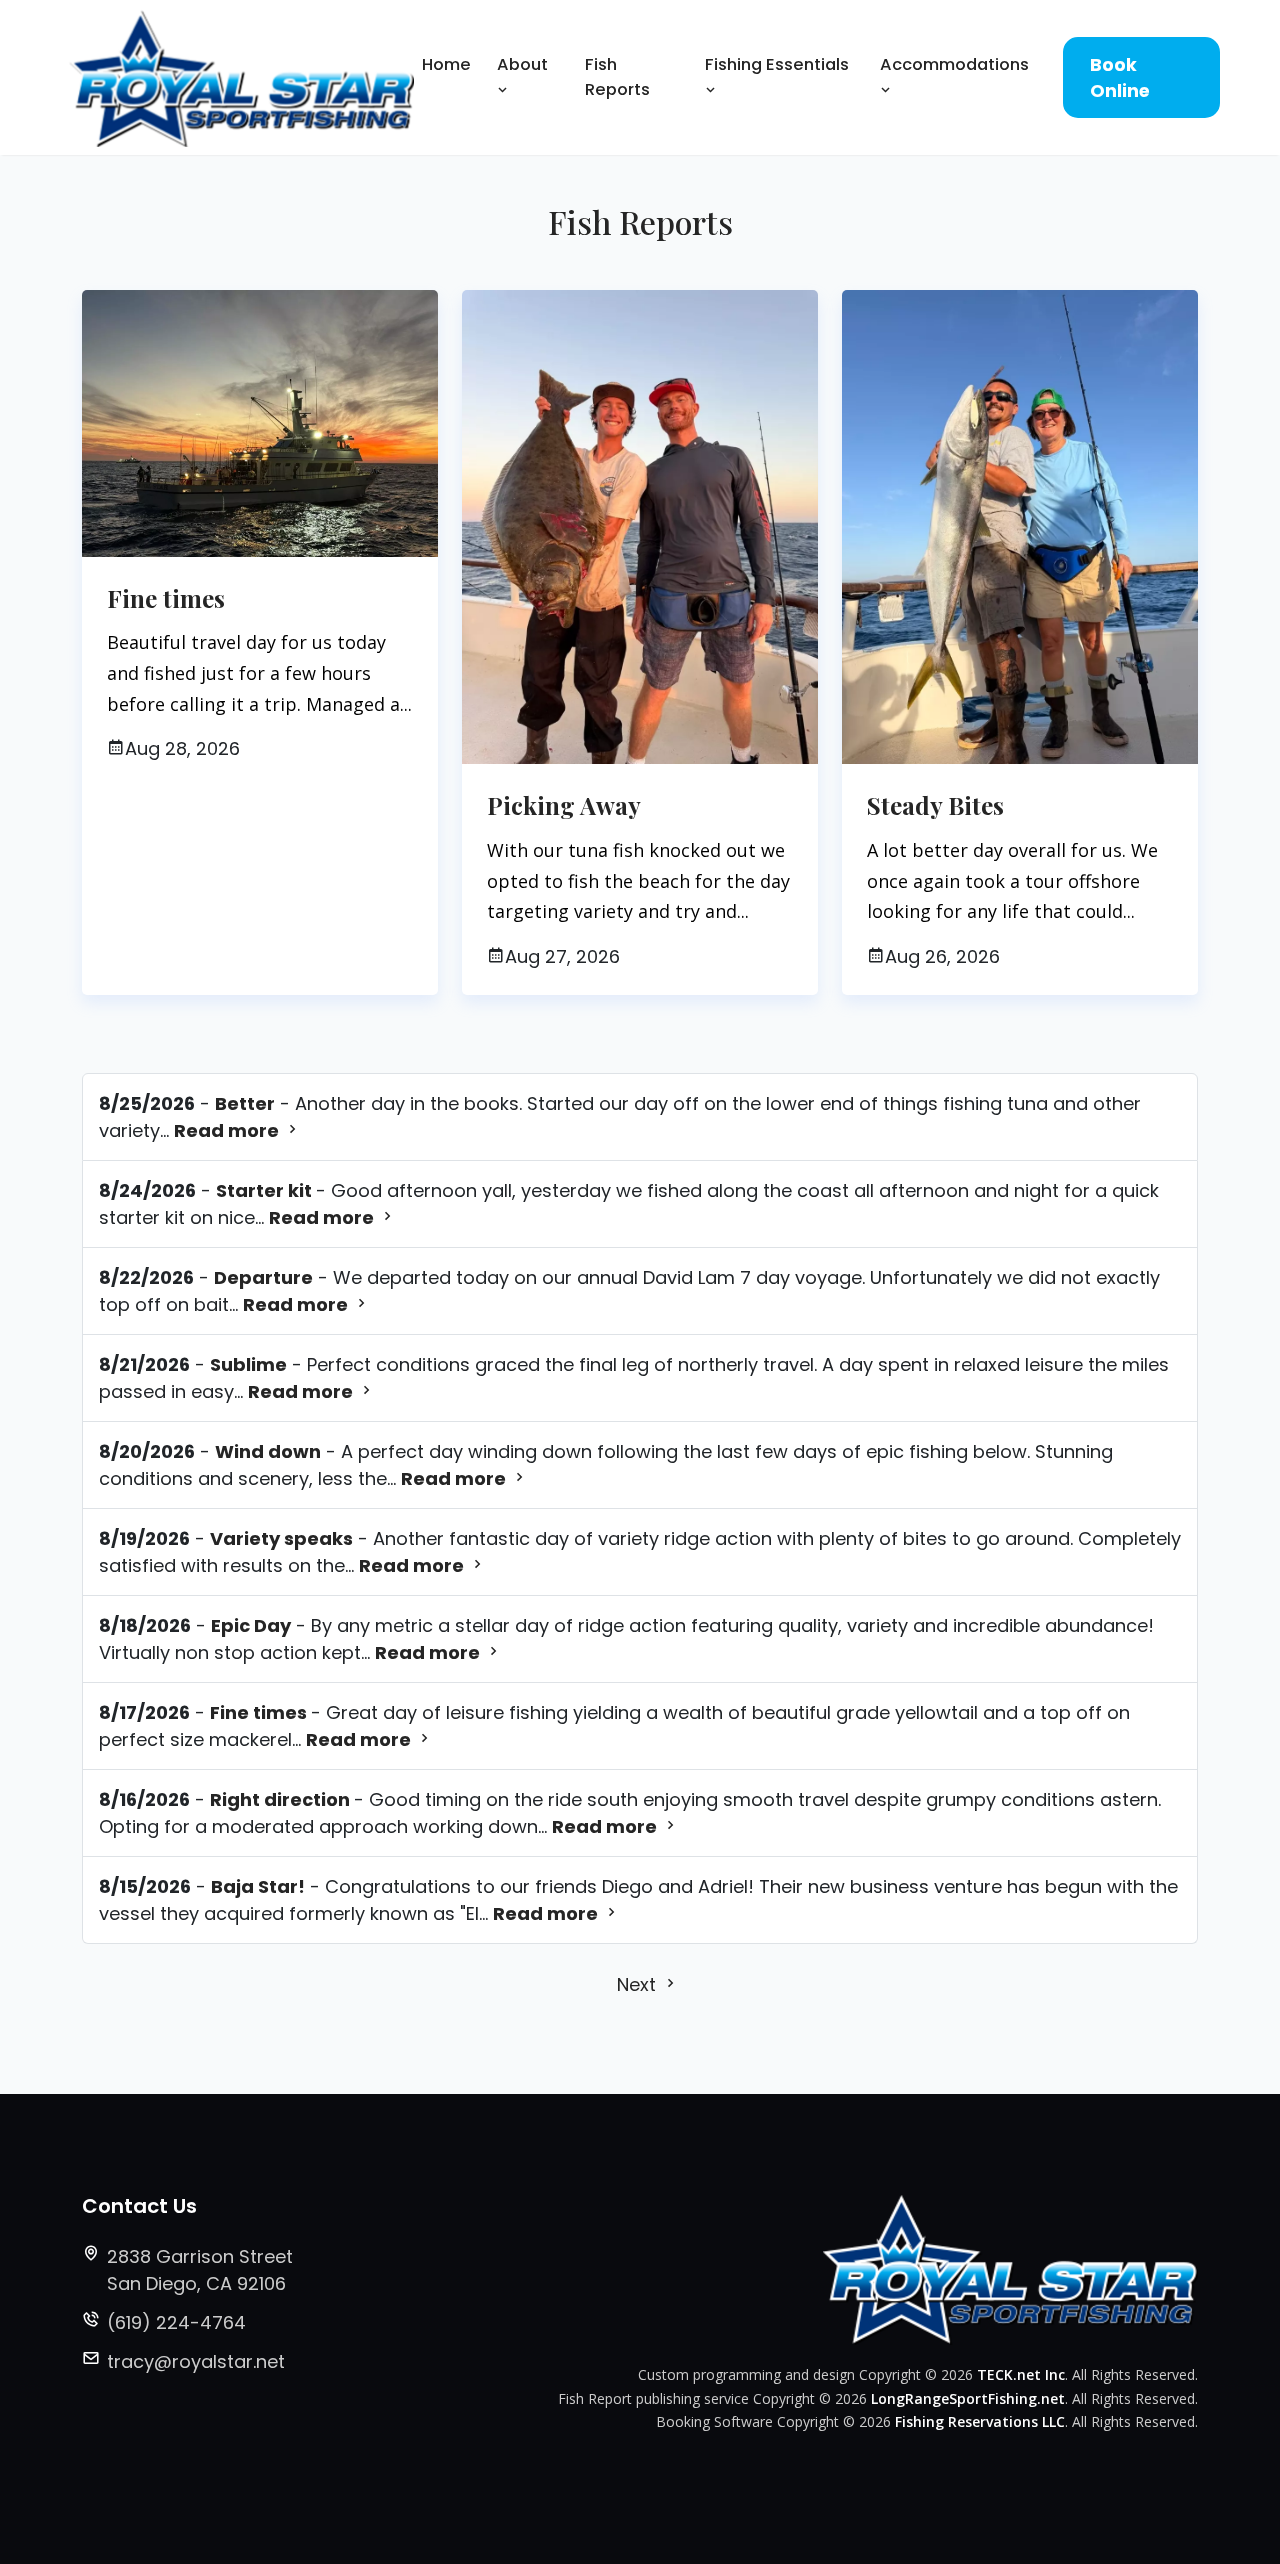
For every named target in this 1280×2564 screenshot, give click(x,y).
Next (639, 1984)
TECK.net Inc (1021, 2374)
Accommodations (954, 64)
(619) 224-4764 (176, 2322)
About (522, 64)
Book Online (1120, 78)
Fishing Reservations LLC (980, 2421)
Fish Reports (617, 77)
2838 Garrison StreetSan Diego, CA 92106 (200, 2270)
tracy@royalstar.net (196, 2361)
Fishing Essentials (777, 64)
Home (446, 64)
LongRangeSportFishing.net (968, 2398)
